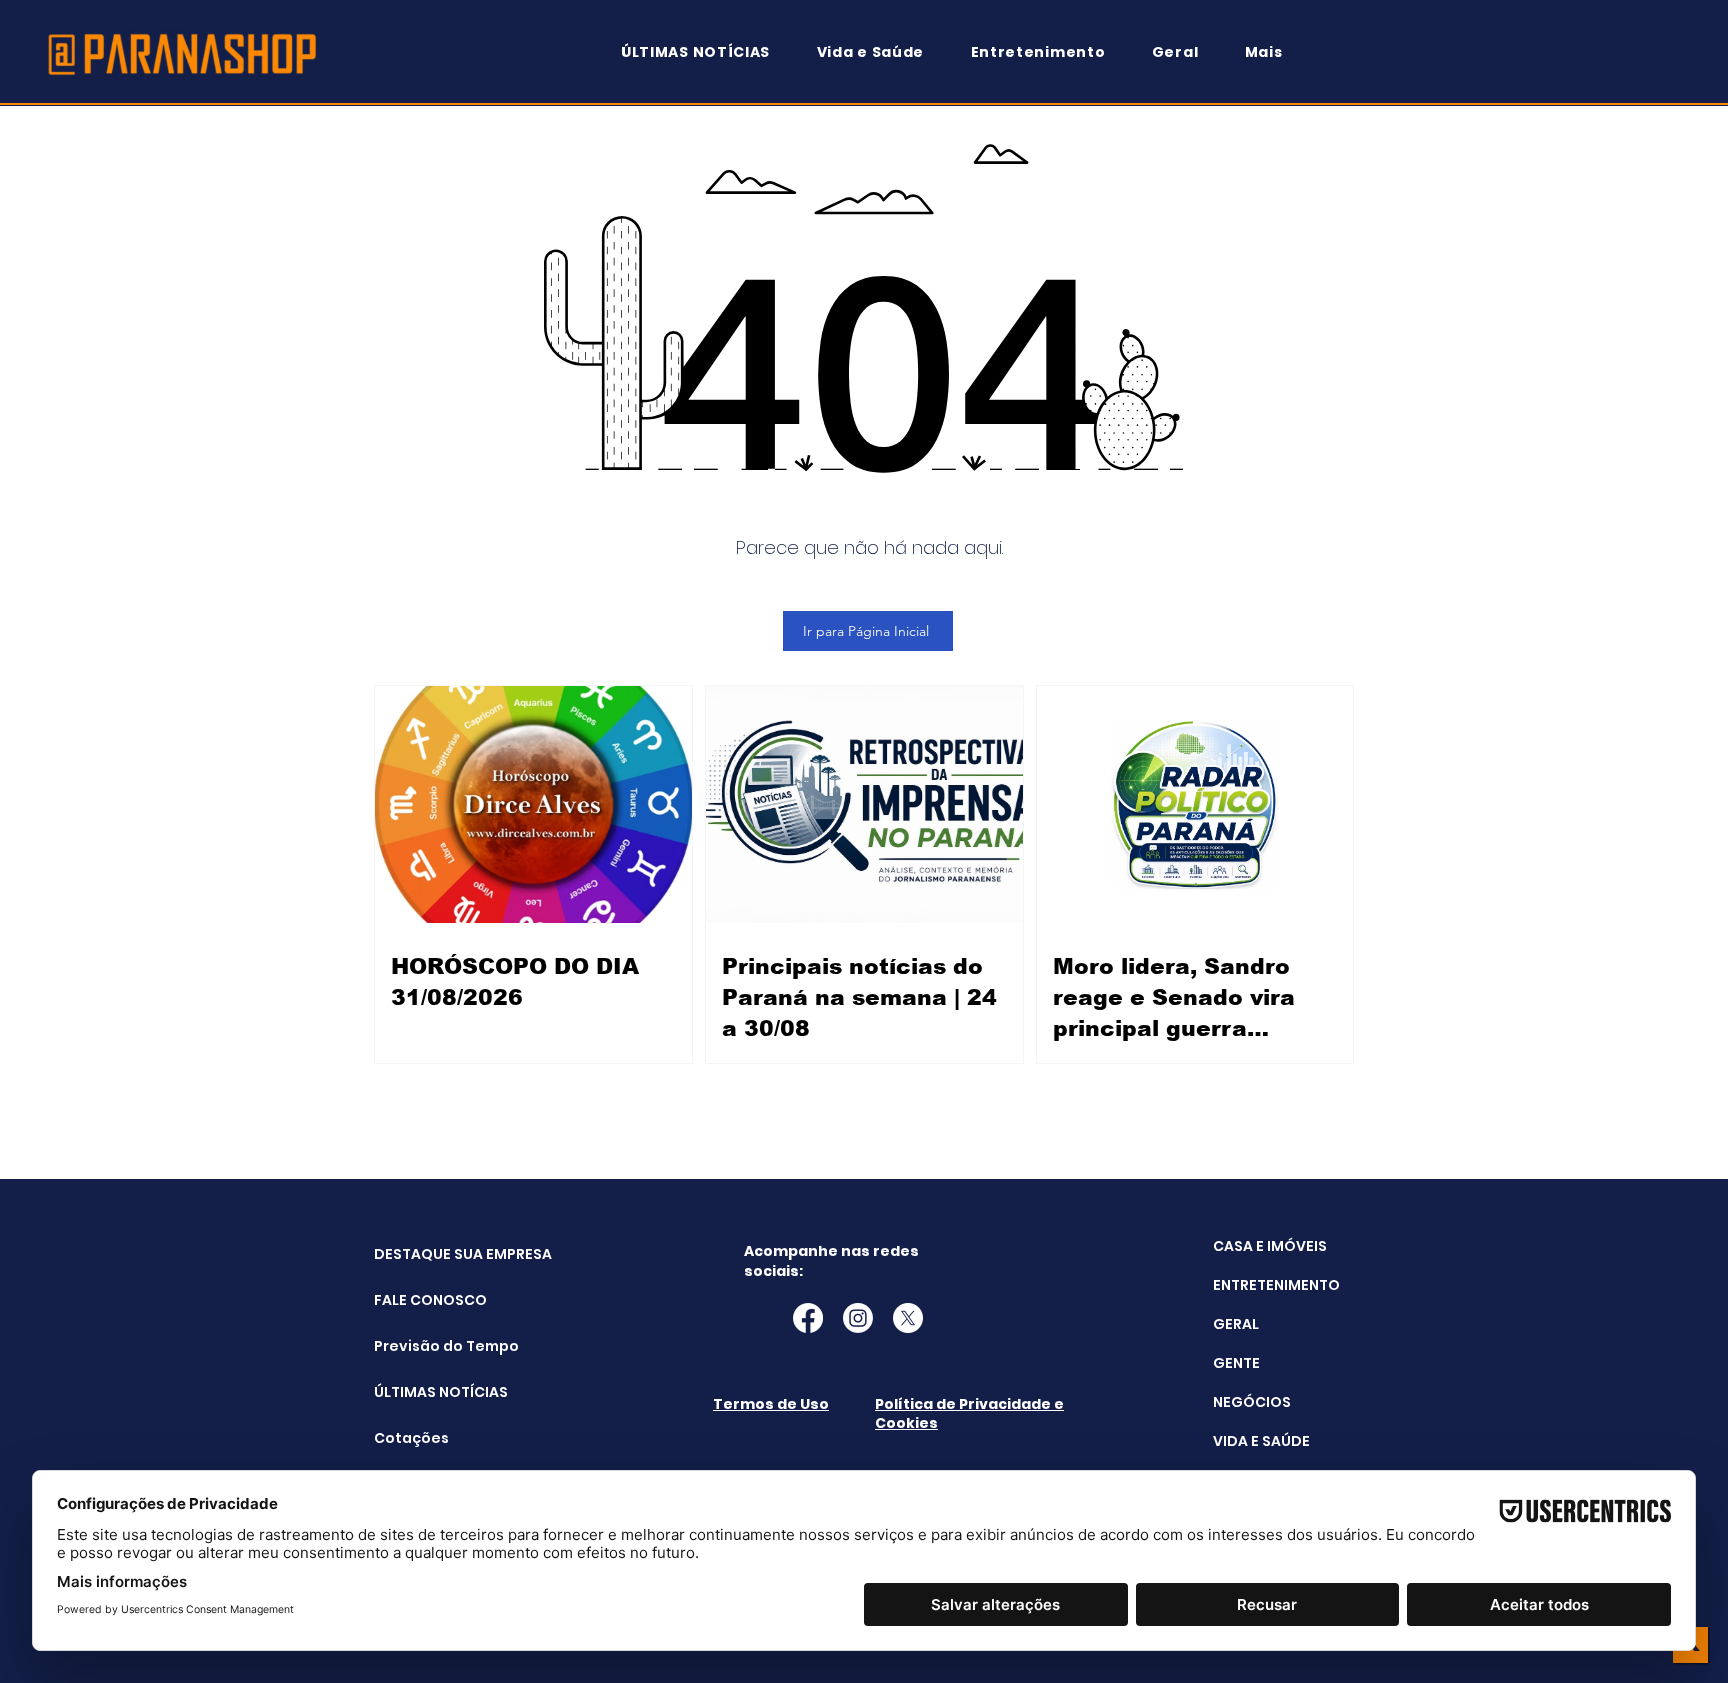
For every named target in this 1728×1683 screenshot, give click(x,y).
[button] (1273, 52)
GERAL (1236, 1324)
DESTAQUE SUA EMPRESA (424, 1254)
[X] (908, 1318)
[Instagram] (858, 1318)
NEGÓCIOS (1252, 1402)
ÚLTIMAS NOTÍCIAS (424, 1392)
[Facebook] (808, 1318)
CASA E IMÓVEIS (1270, 1246)
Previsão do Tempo (424, 1346)
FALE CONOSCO (424, 1300)
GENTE (1236, 1363)
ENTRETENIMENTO (1276, 1285)
